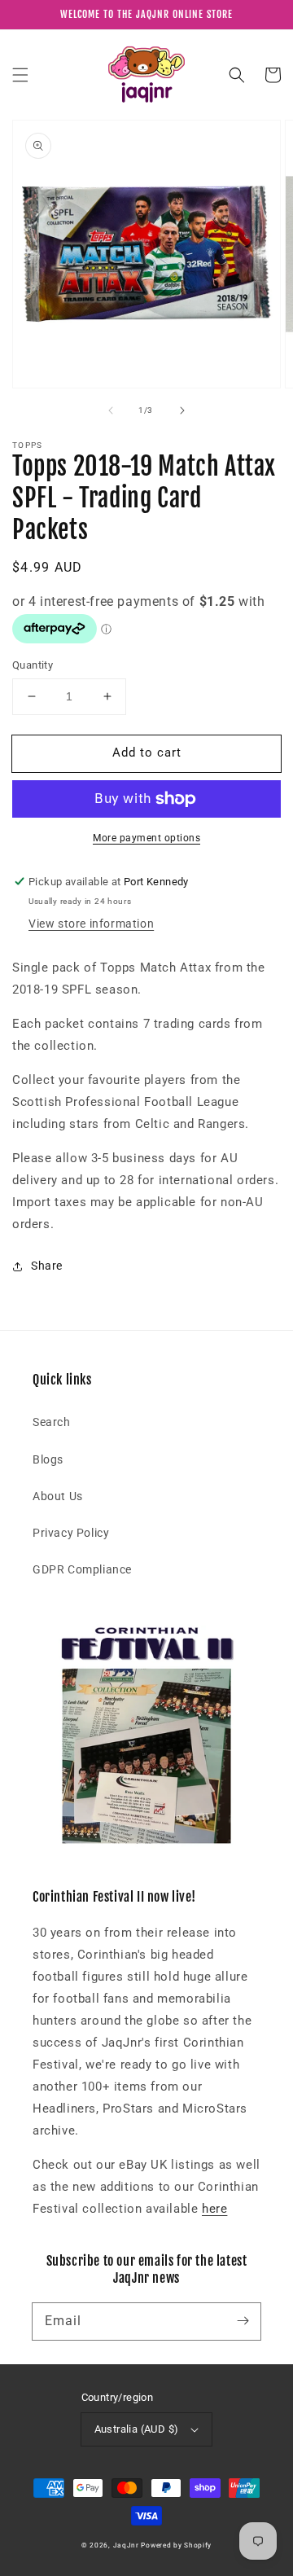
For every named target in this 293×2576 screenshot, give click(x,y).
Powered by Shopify (176, 2545)
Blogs (48, 1459)
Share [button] (47, 1266)
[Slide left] (111, 410)
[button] (20, 75)
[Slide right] (182, 410)
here (214, 2209)
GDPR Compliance (82, 1569)
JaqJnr (126, 2545)
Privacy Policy (71, 1533)
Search (52, 1422)
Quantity (33, 665)
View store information (91, 924)
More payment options (146, 838)
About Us (58, 1496)
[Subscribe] (243, 2321)
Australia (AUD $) (137, 2429)
